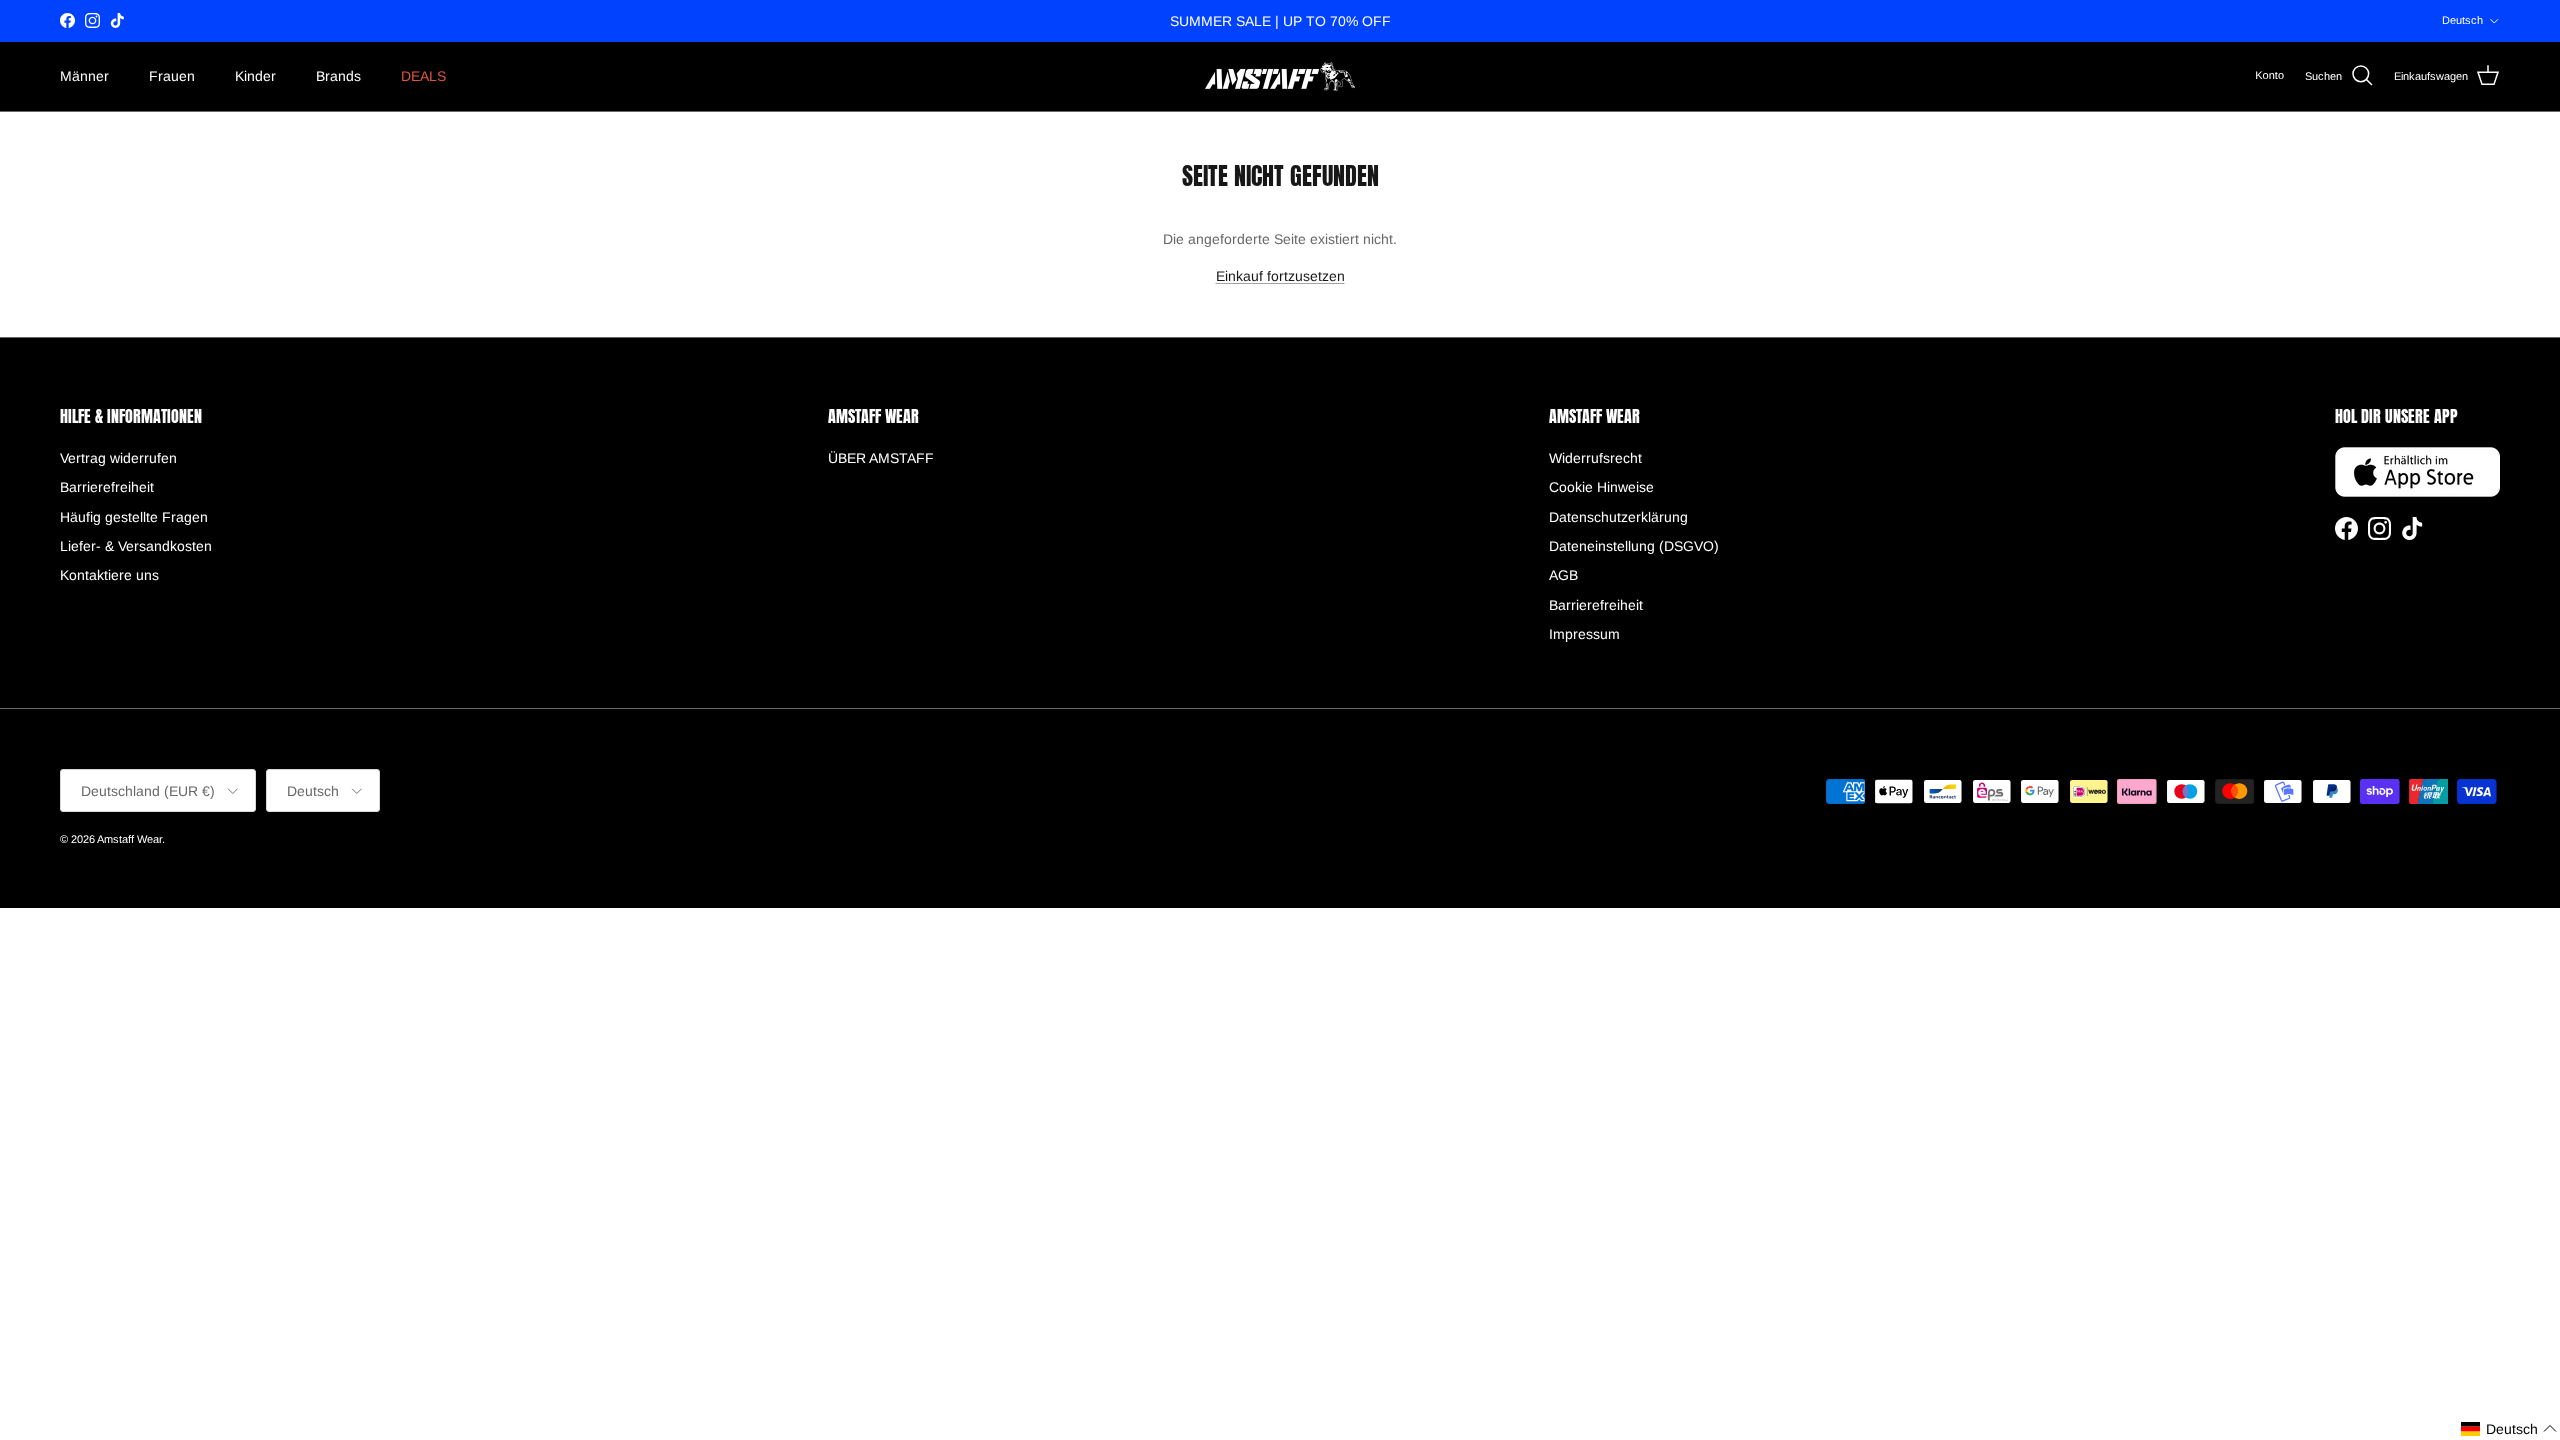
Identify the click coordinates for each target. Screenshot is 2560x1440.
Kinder (255, 76)
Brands (338, 76)
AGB (1563, 575)
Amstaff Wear (129, 839)
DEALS (423, 76)
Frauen (172, 76)
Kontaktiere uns (109, 575)
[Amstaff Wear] (1280, 76)
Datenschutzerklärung (1618, 517)
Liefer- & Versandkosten (136, 546)
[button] (2509, 1429)
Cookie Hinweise (1601, 487)
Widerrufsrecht (1595, 458)
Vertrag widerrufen (118, 458)
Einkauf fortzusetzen (1280, 276)
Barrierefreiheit (1596, 605)
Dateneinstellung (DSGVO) (1634, 546)
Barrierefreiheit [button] (107, 487)
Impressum (1584, 634)
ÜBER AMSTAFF (881, 458)
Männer (84, 76)
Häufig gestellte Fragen (134, 517)
